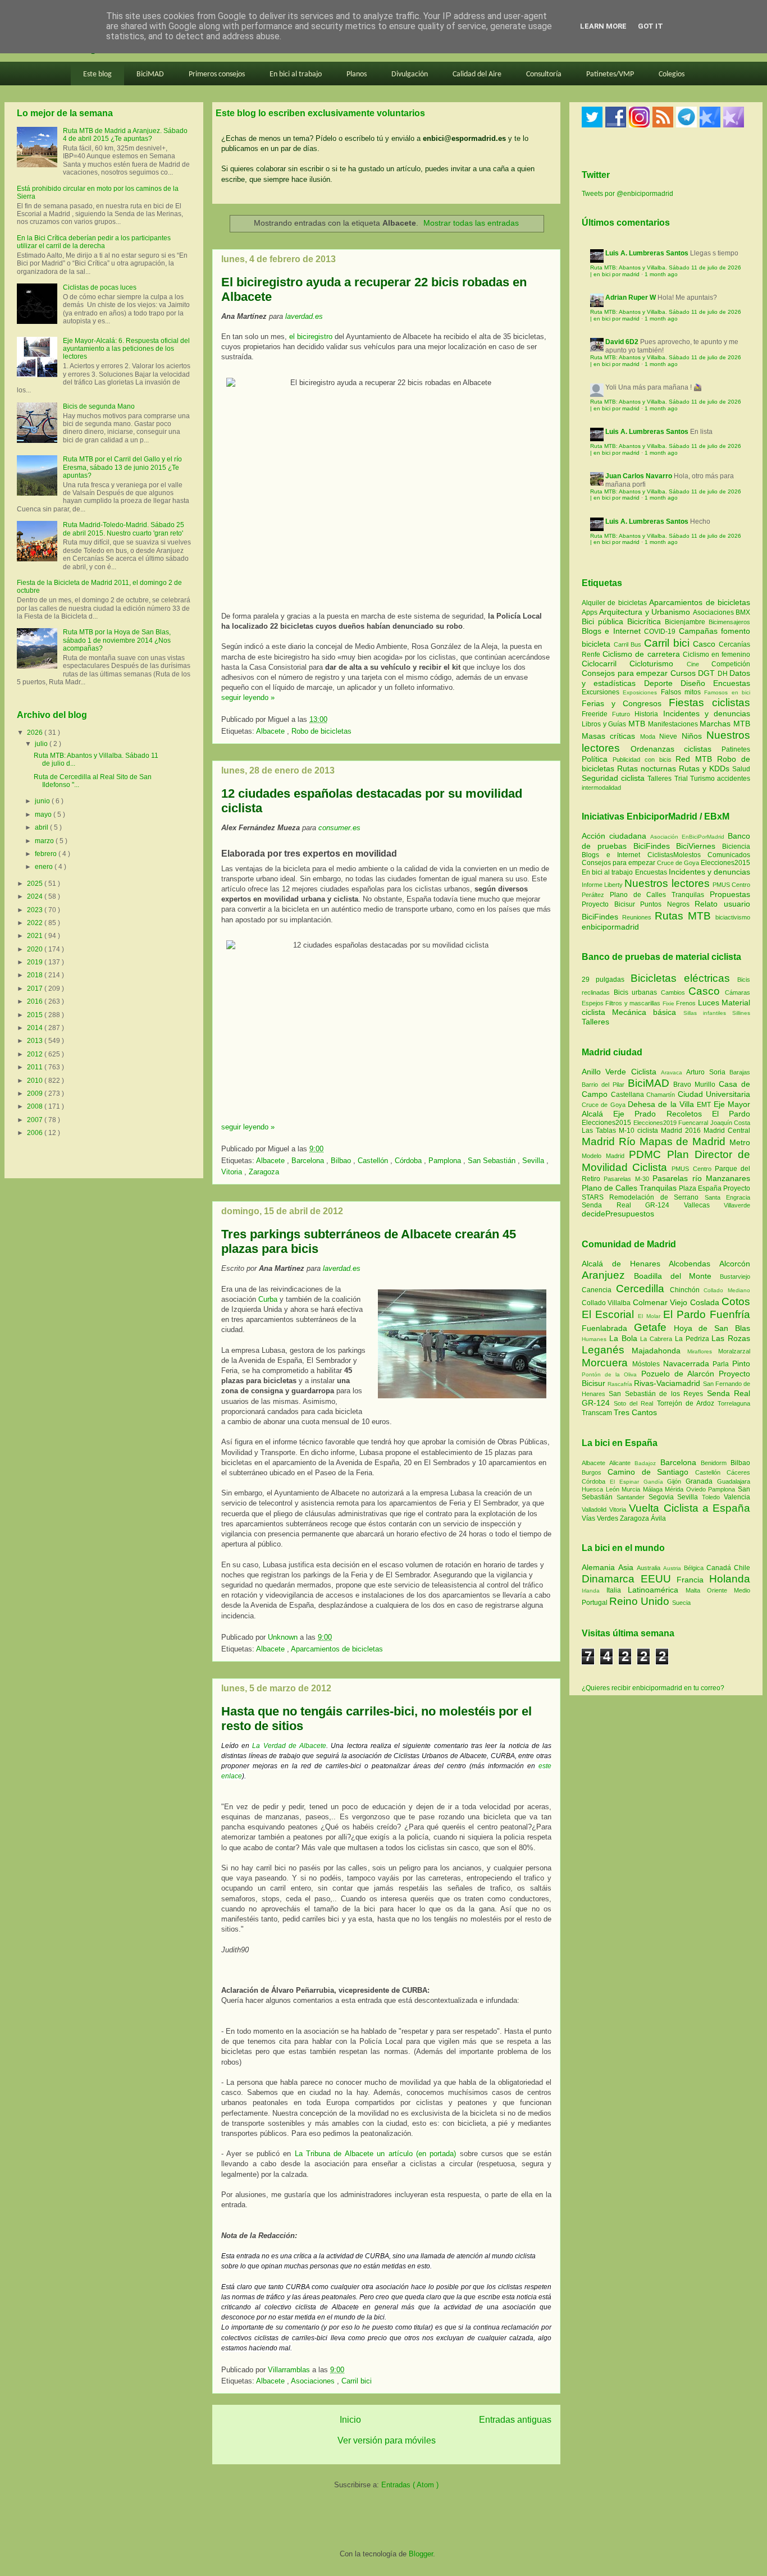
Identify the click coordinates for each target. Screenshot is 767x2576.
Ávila (658, 1518)
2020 (36, 949)
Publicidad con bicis (644, 759)
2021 (36, 936)
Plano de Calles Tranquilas (657, 895)
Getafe (654, 1327)
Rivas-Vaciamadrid (668, 1383)
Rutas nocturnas (648, 768)
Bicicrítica (646, 621)
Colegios (672, 74)
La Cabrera (658, 1339)
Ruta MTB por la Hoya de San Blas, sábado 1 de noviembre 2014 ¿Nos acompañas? (117, 640)
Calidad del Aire (477, 74)
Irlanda (594, 1591)
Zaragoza (264, 1172)
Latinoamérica (657, 1590)
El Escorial (610, 1314)
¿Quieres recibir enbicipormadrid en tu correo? (653, 1688)
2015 (36, 1015)
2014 (36, 1028)
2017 (36, 989)
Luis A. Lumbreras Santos (647, 253)
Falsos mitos (683, 692)
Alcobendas (694, 1264)
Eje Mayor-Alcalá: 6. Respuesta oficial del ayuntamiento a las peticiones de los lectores (126, 349)
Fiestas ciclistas (709, 703)
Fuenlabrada (608, 1328)
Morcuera (607, 1363)
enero (45, 867)
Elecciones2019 (656, 1123)
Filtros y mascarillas (633, 1003)
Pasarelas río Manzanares (701, 1178)
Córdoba (409, 1161)
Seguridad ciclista (615, 778)
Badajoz (647, 1463)
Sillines (741, 1013)
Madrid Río (611, 1141)
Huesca (594, 1489)
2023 (36, 910)
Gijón (676, 1481)
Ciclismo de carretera (643, 654)
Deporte (662, 683)
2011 (36, 1067)
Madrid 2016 (682, 1131)
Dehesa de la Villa (662, 1104)
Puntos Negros (665, 904)
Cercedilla (643, 1289)
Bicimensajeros (729, 622)
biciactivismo (733, 917)
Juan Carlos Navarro (639, 476)
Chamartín (662, 1095)
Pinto (741, 1364)
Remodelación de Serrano (657, 1197)
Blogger (421, 2554)
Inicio (350, 2420)
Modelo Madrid (605, 1156)
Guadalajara (734, 1481)
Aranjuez (608, 1275)
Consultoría (544, 74)
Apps (590, 612)
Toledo (713, 1497)
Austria (674, 1568)
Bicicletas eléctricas (680, 978)
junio (43, 801)
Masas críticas (611, 736)
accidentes (734, 779)
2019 (36, 962)
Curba (268, 1299)
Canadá (720, 1568)
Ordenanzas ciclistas (676, 749)
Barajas (740, 1072)
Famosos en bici (727, 692)
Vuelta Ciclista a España (690, 1508)
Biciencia (736, 847)
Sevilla (534, 1161)
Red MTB (696, 759)
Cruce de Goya (678, 863)
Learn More (603, 26)
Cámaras (738, 992)
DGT (708, 673)
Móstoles (648, 1364)
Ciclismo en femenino (716, 655)
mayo (44, 815)
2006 (36, 1133)
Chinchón (687, 1290)
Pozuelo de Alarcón (680, 1374)
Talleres (661, 779)
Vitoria (233, 1172)
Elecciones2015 (725, 863)
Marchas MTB (725, 724)
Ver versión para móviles (387, 2440)
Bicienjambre (687, 622)
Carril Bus (629, 644)
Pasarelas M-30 (628, 1179)
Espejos (593, 1003)
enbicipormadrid (610, 927)
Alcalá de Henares (625, 1264)
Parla (722, 1364)
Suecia (681, 1603)
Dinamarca (611, 1579)
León (614, 1489)
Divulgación (410, 74)
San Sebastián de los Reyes (658, 1394)
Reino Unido (641, 1601)
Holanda (730, 1579)
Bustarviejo (735, 1276)
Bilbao (342, 1161)
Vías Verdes (601, 1518)
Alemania (600, 1567)
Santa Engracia (727, 1197)
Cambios (673, 992)
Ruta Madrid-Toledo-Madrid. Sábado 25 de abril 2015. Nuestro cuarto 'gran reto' (124, 529)
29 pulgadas (603, 980)
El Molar (650, 1316)
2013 (36, 1041)
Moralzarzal (734, 1351)
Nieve (670, 736)
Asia (627, 1567)
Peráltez (593, 895)
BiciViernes (696, 846)
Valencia (737, 1497)
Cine (699, 664)
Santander (633, 1497)
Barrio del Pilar (605, 1085)
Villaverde (737, 1205)
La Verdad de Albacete (289, 1746)
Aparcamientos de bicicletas (337, 1649)
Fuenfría (730, 1314)
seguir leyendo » (248, 697)
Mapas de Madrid (684, 1141)
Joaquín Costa (731, 1123)
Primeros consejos (217, 74)
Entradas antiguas (515, 2420)
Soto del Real (635, 1403)
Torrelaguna (734, 1403)
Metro (740, 1142)
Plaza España (701, 1188)
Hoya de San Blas (712, 1328)
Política (597, 759)
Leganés (607, 1350)
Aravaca (674, 1072)
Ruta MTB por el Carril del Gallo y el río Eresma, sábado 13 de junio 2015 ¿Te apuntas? (122, 467)
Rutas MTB (683, 916)
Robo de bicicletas (321, 731)
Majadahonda (659, 1351)
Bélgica (695, 1568)
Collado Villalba (607, 1303)
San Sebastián (493, 1161)
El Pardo (731, 1114)
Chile (742, 1568)
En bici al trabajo (296, 74)
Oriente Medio (729, 1590)
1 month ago (661, 274)
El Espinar (627, 1482)
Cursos (684, 673)
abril (42, 827)
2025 (36, 884)
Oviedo (697, 1489)
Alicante (622, 1463)
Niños (694, 736)
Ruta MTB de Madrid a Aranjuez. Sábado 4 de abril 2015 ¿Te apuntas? (125, 135)
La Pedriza (693, 1339)
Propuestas (730, 894)
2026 (36, 733)
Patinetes (736, 749)
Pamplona (446, 1161)
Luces (709, 1003)
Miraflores (703, 1351)
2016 (36, 1001)
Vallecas (704, 1205)
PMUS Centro (731, 885)
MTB (638, 724)
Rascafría (621, 1384)
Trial (682, 779)
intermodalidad (601, 788)
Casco (706, 644)
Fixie (668, 1003)
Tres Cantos (635, 1412)
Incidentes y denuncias (707, 713)
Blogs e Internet (613, 631)
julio (42, 744)
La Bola (625, 1338)
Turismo (704, 779)
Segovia (663, 1497)
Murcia (632, 1489)
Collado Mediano (727, 1290)
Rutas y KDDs (706, 768)
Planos (357, 74)
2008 (36, 1106)
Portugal (595, 1603)
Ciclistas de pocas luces (100, 287)
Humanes (595, 1339)
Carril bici (357, 2381)
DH (724, 674)
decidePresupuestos (618, 1214)
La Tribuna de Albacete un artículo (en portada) (377, 2154)
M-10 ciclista (640, 1131)
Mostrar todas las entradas (471, 223)
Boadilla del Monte (677, 1276)
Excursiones (602, 692)
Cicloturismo (658, 664)
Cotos (736, 1301)
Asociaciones (314, 2381)
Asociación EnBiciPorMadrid (687, 837)
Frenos (686, 1003)
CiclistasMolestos (674, 855)
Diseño (697, 683)
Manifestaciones (674, 724)
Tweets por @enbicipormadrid (627, 194)
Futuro (623, 714)
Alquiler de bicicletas (615, 603)
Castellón (374, 1161)
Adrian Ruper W (631, 298)
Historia (649, 714)
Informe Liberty (602, 885)
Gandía (656, 1482)
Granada (701, 1481)
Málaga (654, 1489)
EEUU (659, 1579)
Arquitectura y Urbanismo (646, 612)
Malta (696, 1590)
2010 (36, 1081)
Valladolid (595, 1509)
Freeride (597, 714)
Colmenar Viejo (661, 1302)
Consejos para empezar (626, 673)
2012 (36, 1054)
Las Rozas (731, 1338)
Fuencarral (694, 1123)
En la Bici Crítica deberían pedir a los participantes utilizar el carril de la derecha (94, 242)
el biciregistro (311, 337)
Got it (650, 26)
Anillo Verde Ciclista (621, 1072)
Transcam (598, 1413)
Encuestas (732, 683)
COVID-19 (661, 632)
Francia (693, 1580)
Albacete (271, 731)
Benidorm (716, 1463)
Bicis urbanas (636, 992)
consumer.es (339, 828)
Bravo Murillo (696, 1085)
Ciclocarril (606, 664)
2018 (36, 975)
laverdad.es (304, 316)
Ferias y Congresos (625, 703)
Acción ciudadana (614, 836)
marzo (45, 841)
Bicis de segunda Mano (99, 406)
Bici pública (604, 621)
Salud (741, 769)
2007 (36, 1120)
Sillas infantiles (705, 1013)
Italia (617, 1590)
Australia (650, 1568)
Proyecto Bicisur (608, 904)
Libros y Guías (605, 724)
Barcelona (309, 1161)
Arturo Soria (708, 1072)
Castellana (629, 1095)
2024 (36, 896)
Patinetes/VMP (610, 74)
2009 (36, 1093)
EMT (705, 1105)
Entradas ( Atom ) (410, 2485)
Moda (650, 736)
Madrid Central (727, 1131)
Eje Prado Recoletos (663, 1114)
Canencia (599, 1290)
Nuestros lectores (667, 883)
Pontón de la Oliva (611, 1374)
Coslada (706, 1302)
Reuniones (637, 917)
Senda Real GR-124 (633, 1205)
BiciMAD (150, 74)
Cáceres (738, 1472)
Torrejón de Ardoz (687, 1403)
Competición (731, 664)
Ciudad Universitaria (714, 1094)
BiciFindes (652, 846)
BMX (743, 612)
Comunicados (729, 855)
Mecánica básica (644, 1012)
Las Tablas (600, 1131)
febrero (47, 854)
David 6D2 (622, 342)
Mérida (675, 1489)
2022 (36, 923)
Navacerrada (688, 1364)
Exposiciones (642, 692)
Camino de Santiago (651, 1472)
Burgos (595, 1472)
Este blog (97, 74)
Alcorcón (735, 1264)
